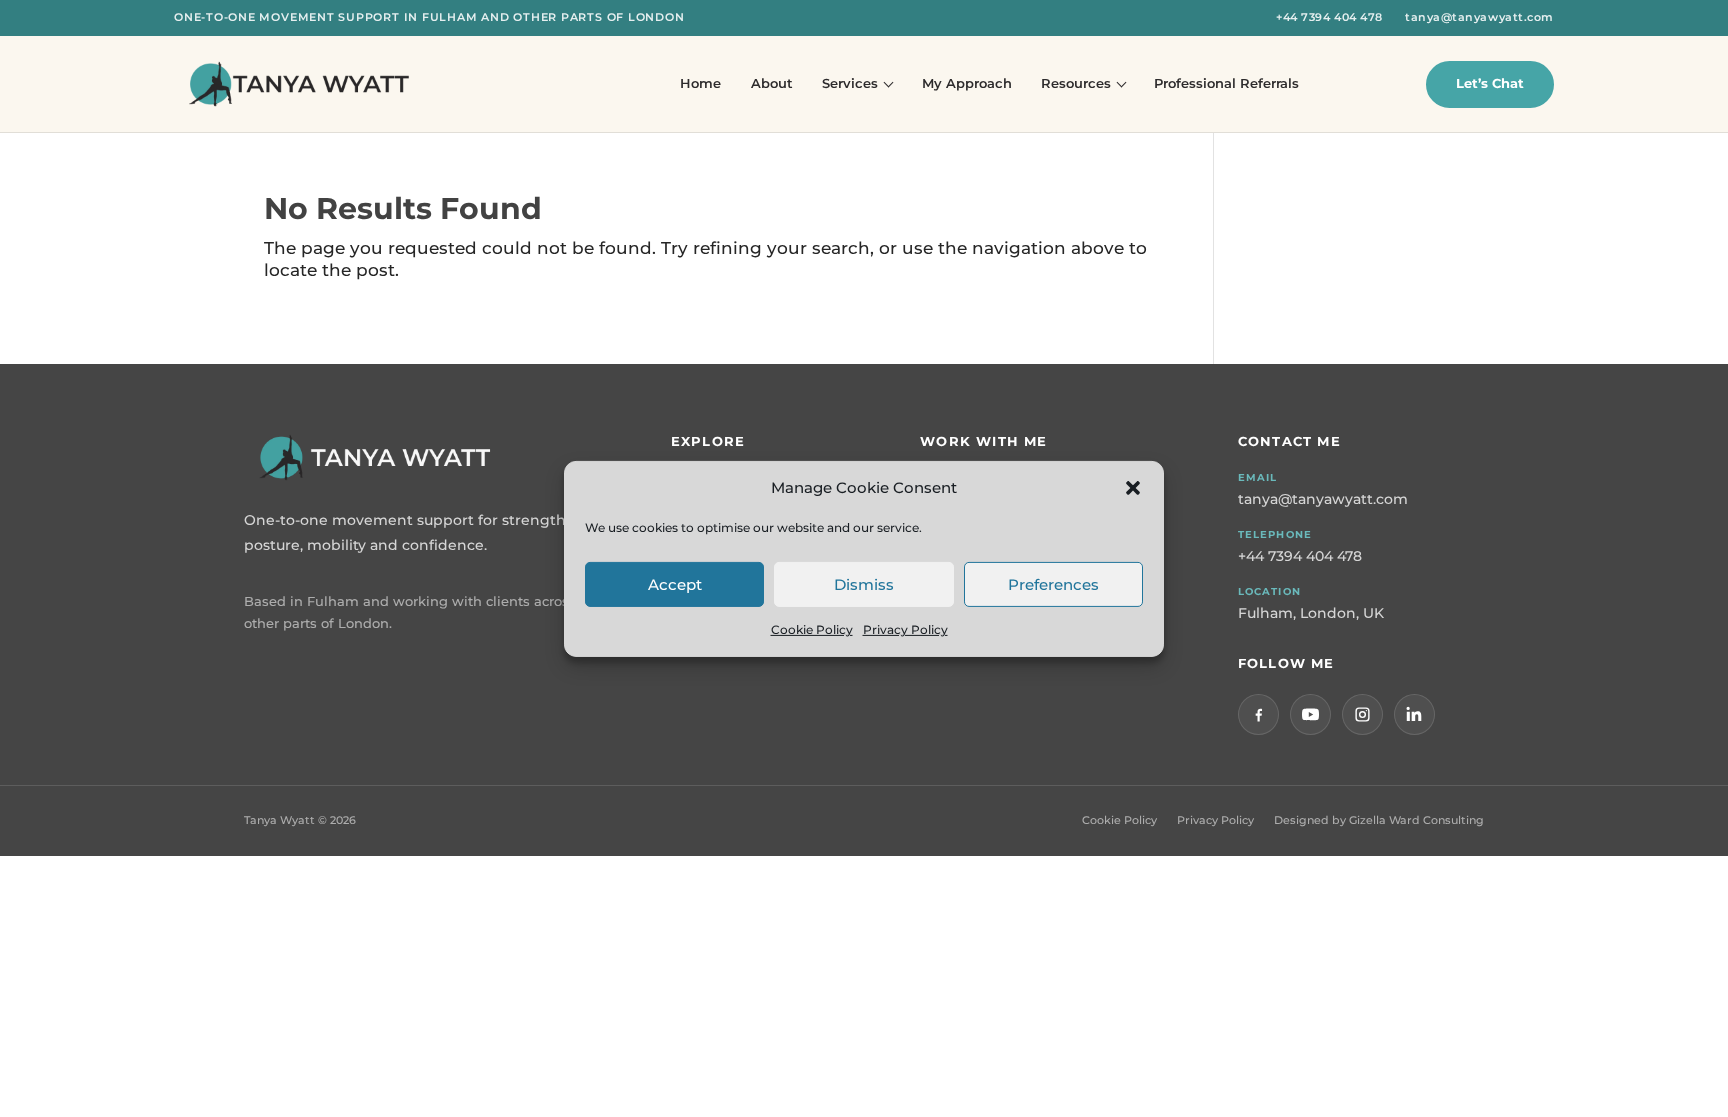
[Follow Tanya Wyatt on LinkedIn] (1414, 714)
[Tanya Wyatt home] (299, 84)
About (772, 83)
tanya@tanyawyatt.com (1479, 17)
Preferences (1053, 583)
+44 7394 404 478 (1329, 17)
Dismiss (864, 583)
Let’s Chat (1490, 83)
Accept (675, 583)
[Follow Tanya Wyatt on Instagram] (1362, 714)
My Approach (967, 83)
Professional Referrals (1226, 83)
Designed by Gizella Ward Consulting (1379, 820)
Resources (1076, 83)
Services (850, 83)
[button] (1133, 487)
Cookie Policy (812, 629)
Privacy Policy (905, 629)
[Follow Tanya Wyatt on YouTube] (1310, 714)
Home (700, 83)
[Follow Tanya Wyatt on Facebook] (1258, 714)
